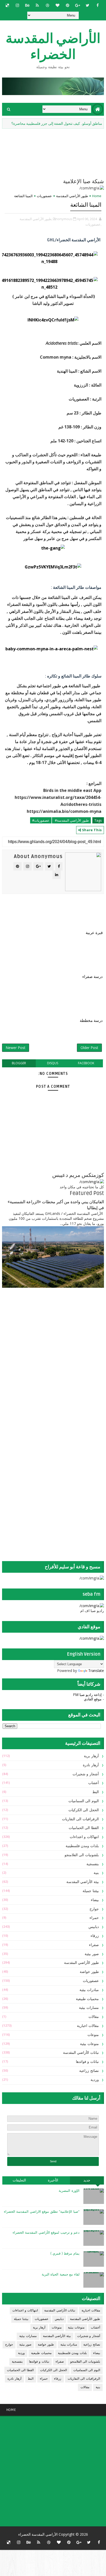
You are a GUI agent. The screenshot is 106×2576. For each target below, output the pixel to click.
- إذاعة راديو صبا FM (89, 1695)
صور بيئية (92, 1954)
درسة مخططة (91, 1021)
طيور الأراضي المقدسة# (71, 820)
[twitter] (87, 5)
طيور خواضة (89, 1972)
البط (96, 1792)
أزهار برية (91, 1756)
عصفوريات (44, 196)
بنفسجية (93, 1864)
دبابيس (94, 1927)
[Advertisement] (72, 1333)
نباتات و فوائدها (87, 2062)
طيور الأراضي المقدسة (72, 196)
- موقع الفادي (94, 1699)
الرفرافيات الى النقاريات (80, 1819)
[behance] (27, 5)
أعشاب (94, 1783)
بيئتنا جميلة (91, 1891)
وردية (95, 2080)
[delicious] (7, 5)
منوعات (93, 2035)
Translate (96, 1671)
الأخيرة (53, 2180)
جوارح (94, 1909)
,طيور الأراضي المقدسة (36, 219)
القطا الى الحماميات (84, 1828)
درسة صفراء (92, 977)
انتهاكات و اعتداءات (84, 1837)
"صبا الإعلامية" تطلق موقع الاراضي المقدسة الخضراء (42, 2212)
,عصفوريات (93, 224)
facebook (86, 1063)
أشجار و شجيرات (86, 1774)
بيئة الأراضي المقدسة (83, 1882)
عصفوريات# (41, 820)
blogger (19, 1063)
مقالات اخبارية (88, 2026)
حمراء (94, 1918)
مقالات (94, 2017)
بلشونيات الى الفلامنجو (82, 1855)
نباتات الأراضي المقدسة (81, 2053)
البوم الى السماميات (84, 1801)
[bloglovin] (57, 5)
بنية (96, 1873)
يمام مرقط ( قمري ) (65, 2254)
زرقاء (95, 1936)
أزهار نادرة (91, 1765)
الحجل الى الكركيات (84, 1810)
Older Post (89, 1048)
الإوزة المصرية (69, 2191)
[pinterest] (67, 5)
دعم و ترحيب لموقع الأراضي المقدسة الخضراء (46, 2233)
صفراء (94, 1945)
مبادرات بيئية (89, 1990)
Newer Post (16, 1048)
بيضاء (95, 1900)
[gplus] (77, 5)
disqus (53, 1063)
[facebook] (98, 5)
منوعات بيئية (89, 2044)
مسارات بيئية (89, 2008)
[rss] (37, 5)
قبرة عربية (94, 933)
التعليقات (19, 2180)
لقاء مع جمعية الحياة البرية (61, 2274)
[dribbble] (47, 5)
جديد (87, 2180)
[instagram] (17, 5)
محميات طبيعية (87, 1999)
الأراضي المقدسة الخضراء (53, 47)
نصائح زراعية (89, 2071)
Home (97, 196)
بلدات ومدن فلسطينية (82, 1846)
